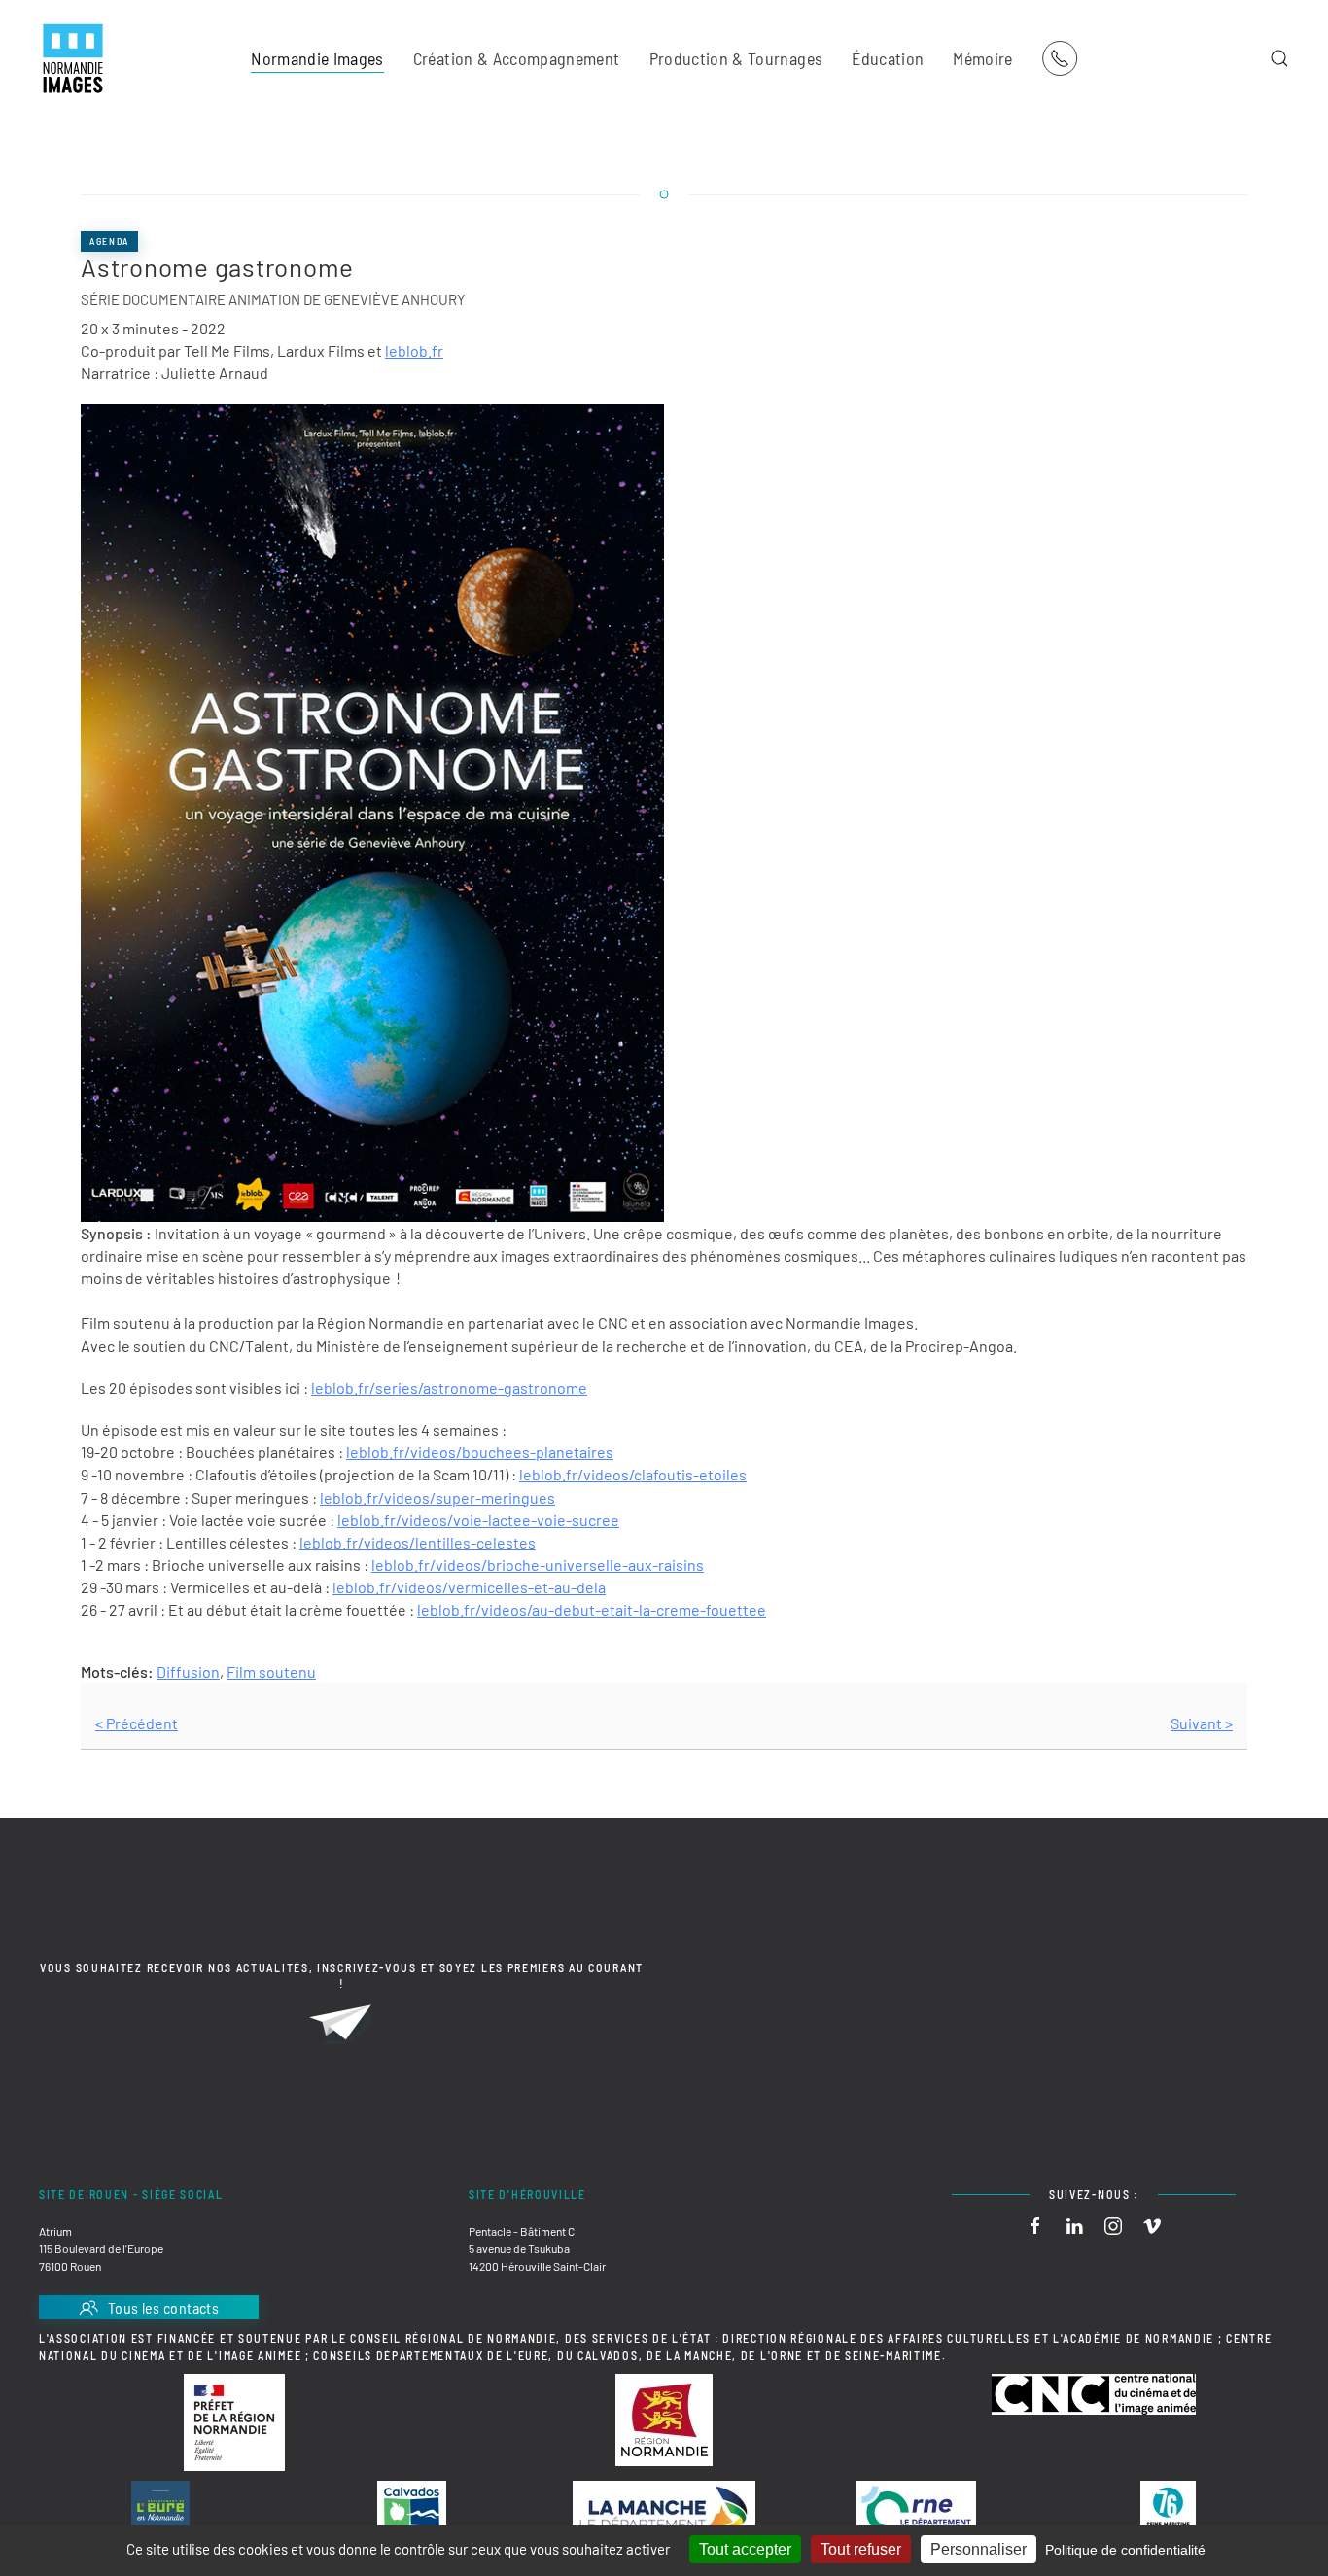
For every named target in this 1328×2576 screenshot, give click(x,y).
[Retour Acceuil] (73, 58)
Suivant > (1202, 1723)
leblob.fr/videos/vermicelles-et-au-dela (469, 1587)
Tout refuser (861, 2549)
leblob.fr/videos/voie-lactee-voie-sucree (478, 1520)
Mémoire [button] (982, 58)
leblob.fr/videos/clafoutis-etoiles (633, 1474)
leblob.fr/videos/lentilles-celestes (418, 1542)
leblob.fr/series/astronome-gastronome (449, 1388)
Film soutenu (271, 1671)
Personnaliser (979, 2549)
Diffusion (188, 1671)
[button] (1279, 58)
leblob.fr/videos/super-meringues (437, 1497)
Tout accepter (745, 2549)
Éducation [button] (888, 58)
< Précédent (137, 1723)
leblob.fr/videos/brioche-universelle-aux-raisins (538, 1565)
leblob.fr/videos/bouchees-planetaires (480, 1452)
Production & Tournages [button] (736, 58)
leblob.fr (414, 350)
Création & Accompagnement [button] (517, 58)
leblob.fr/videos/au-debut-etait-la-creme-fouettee (592, 1609)
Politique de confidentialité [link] (1125, 2550)
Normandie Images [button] (317, 58)
